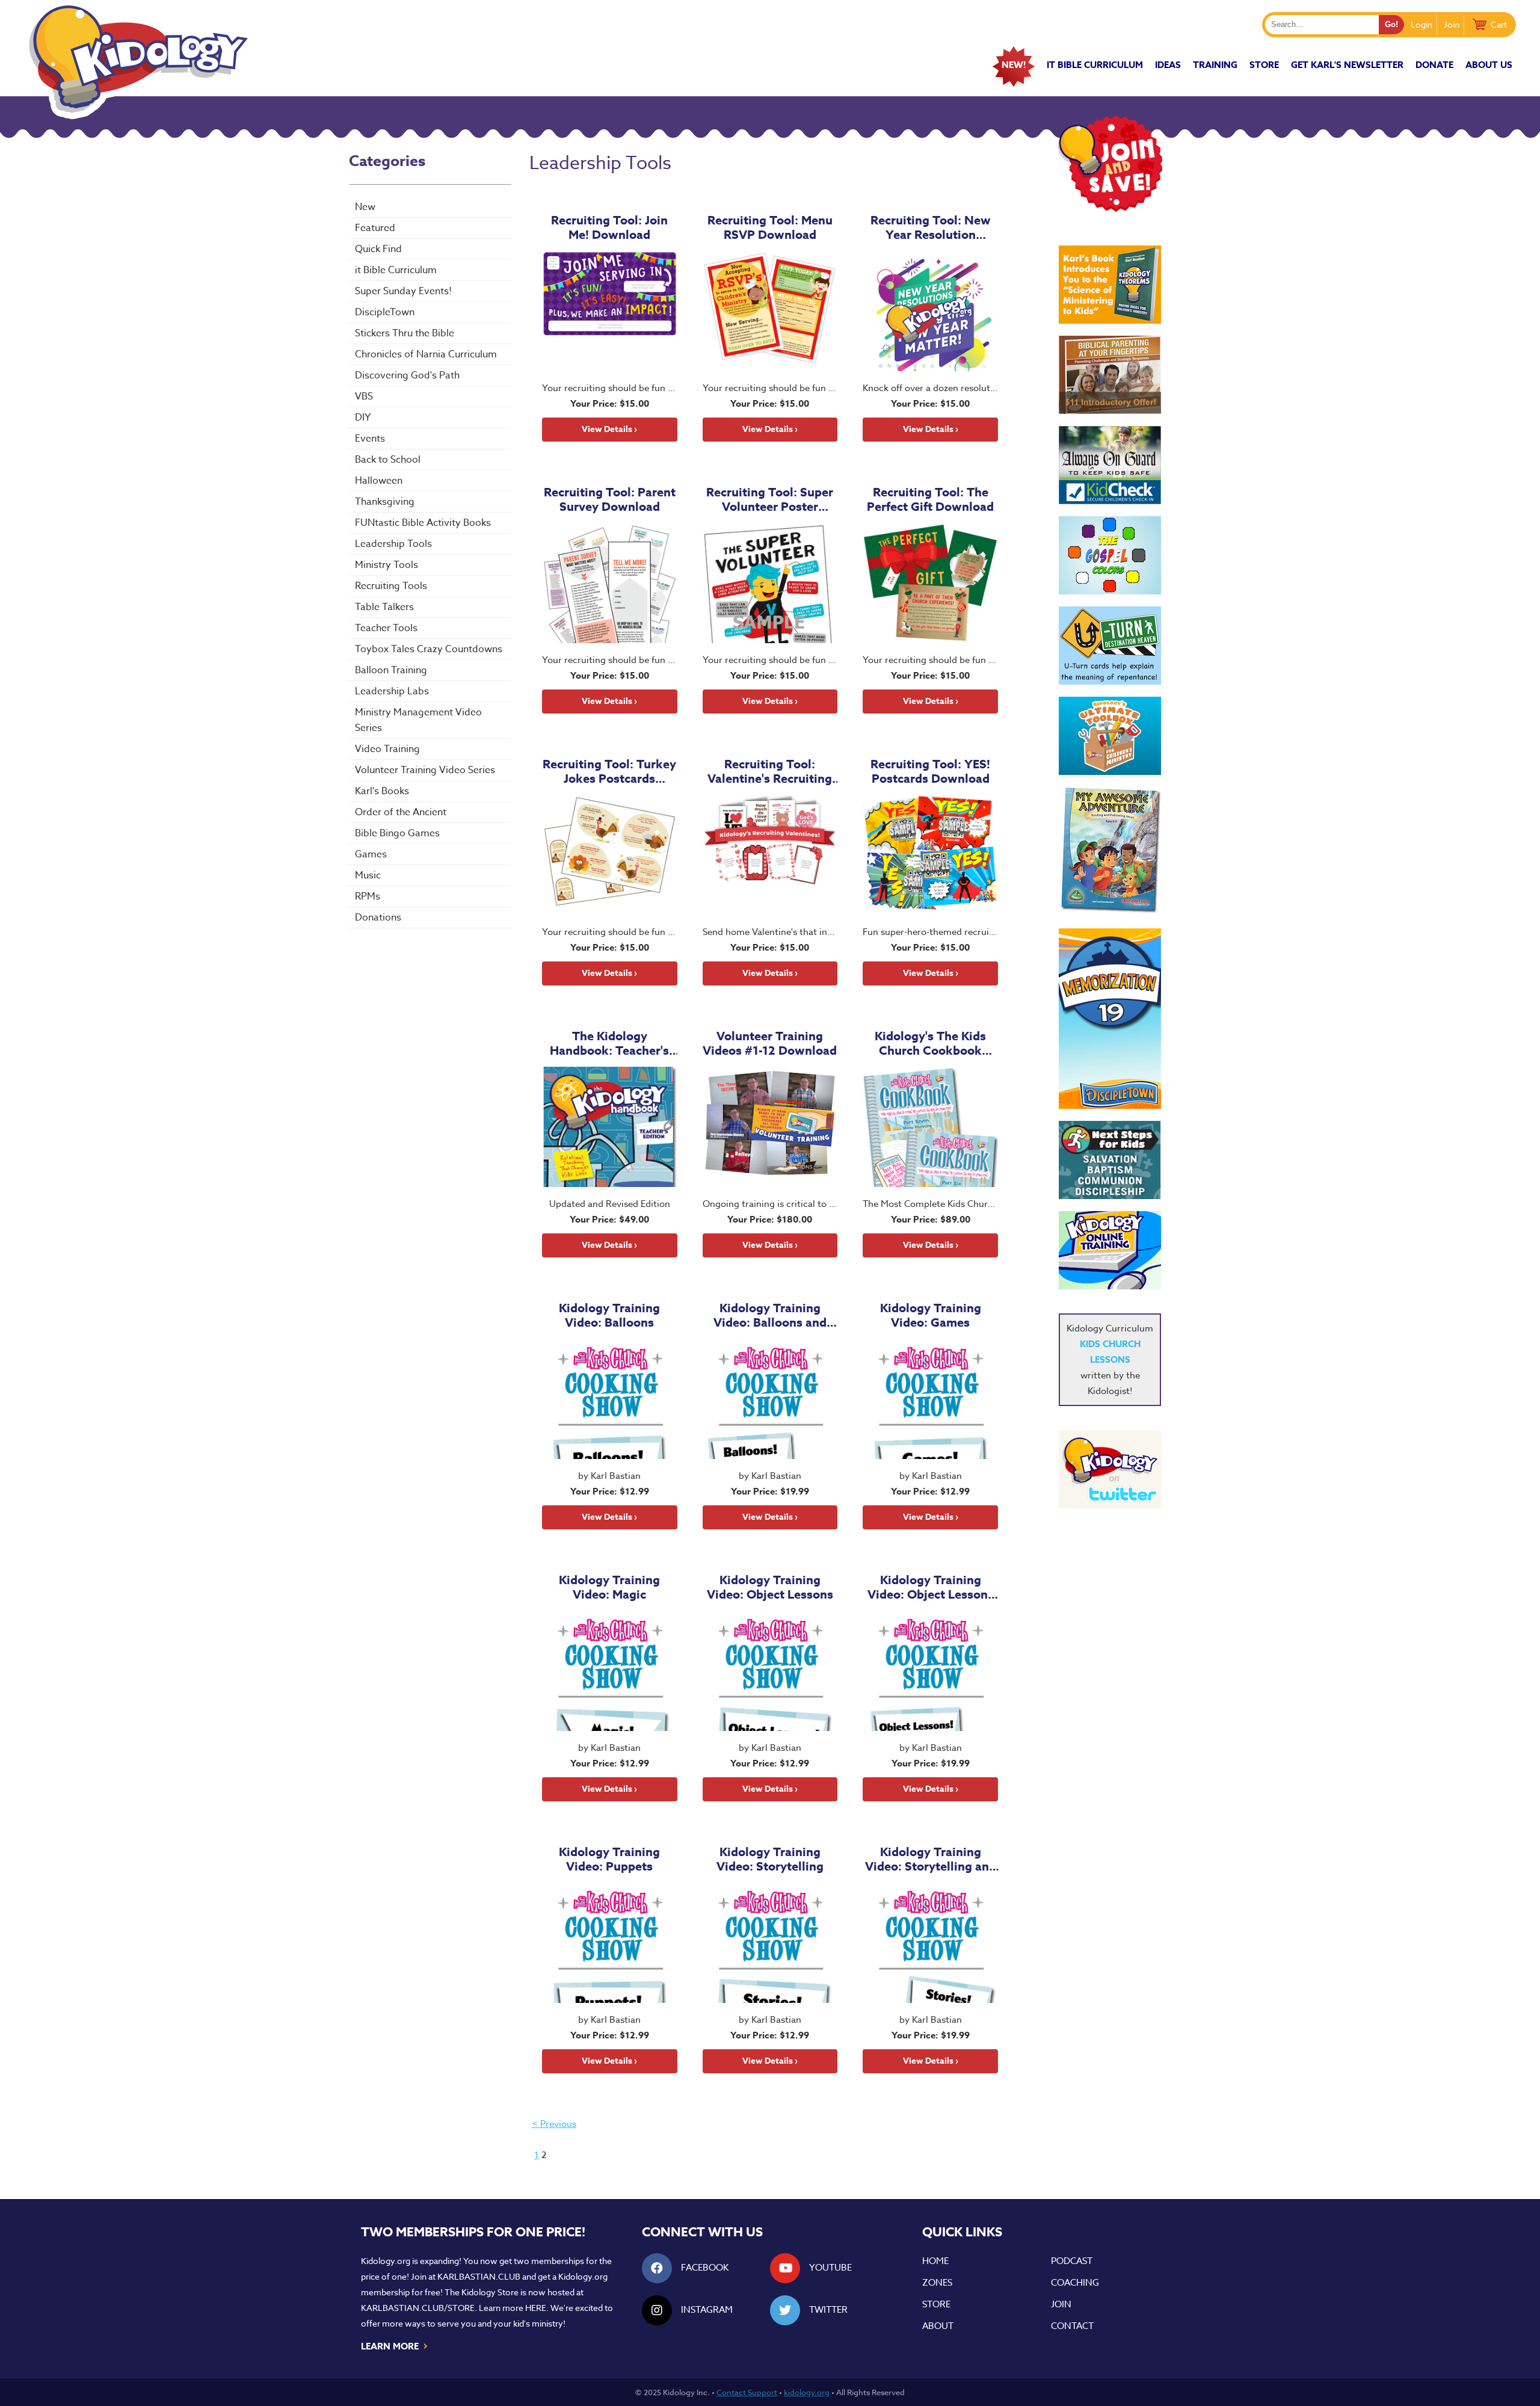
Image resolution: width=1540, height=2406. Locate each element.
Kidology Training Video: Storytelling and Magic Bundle (931, 1859)
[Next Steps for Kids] (1110, 1160)
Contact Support (747, 2392)
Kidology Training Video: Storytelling (770, 1859)
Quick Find (378, 249)
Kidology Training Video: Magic (609, 1587)
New (365, 207)
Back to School (388, 460)
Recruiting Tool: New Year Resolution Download (931, 227)
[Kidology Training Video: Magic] (610, 1671)
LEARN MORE (395, 2345)
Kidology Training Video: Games (931, 1315)
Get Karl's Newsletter (1347, 65)
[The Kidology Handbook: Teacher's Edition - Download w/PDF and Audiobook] (610, 1127)
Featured (375, 228)
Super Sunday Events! (403, 291)
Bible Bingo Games (397, 833)
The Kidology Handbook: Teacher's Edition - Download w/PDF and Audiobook (610, 1043)
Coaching (1075, 2283)
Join (1452, 24)
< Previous (554, 2124)
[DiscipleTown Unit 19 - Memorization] (1110, 1019)
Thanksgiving (385, 502)
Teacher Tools (386, 628)
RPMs (368, 896)
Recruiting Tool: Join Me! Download (609, 227)
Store (1264, 65)
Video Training (387, 749)
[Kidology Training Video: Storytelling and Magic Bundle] (930, 1943)
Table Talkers (384, 607)
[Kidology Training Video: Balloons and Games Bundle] (770, 1399)
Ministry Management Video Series (418, 720)
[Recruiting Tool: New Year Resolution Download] (930, 311)
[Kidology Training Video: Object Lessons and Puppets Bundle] (930, 1671)
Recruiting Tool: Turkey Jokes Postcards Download (609, 771)
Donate (1434, 65)
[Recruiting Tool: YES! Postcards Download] (930, 855)
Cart (1499, 24)
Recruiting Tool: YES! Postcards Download (930, 771)
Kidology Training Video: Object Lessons (770, 1587)
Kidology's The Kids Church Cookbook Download (930, 1043)
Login (1421, 24)
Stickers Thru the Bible (405, 333)
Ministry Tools (387, 565)
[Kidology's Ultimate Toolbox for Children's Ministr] (1110, 736)
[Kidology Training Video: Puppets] (610, 1943)
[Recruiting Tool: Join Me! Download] (610, 311)
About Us (1489, 65)
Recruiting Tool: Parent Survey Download (610, 499)
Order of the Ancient (401, 812)
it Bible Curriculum (1095, 65)
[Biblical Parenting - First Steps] (1110, 375)
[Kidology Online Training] (1110, 1250)
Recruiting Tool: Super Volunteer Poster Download (770, 499)
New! (1014, 65)
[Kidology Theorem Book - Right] (1110, 285)
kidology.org (807, 2392)
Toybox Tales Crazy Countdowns (429, 649)
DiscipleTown (385, 312)
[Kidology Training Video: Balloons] (610, 1399)
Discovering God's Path (407, 375)
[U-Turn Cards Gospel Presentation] (1110, 646)
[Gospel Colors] (1110, 555)
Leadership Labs (392, 691)
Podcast (1072, 2261)
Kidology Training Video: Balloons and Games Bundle (770, 1315)
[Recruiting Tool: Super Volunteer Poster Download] (770, 583)
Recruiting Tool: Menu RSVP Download (770, 227)
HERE (536, 2308)
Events (370, 439)
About (938, 2326)
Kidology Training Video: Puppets (609, 1859)
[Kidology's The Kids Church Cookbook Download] (930, 1127)
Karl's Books (382, 791)
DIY (363, 418)
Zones (937, 2283)
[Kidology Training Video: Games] (930, 1399)
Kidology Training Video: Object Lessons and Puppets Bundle (931, 1587)
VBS (364, 396)
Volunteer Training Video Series (425, 770)
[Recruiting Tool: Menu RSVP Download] (770, 311)
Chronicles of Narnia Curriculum (426, 354)
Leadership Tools (393, 544)
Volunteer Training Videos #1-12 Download (770, 1043)
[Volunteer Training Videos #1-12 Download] (770, 1127)
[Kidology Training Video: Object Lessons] (770, 1671)
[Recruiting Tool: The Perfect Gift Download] (930, 583)
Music (368, 875)
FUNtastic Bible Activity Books (423, 523)
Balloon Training (391, 670)
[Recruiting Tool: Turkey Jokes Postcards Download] (610, 855)
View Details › (609, 429)
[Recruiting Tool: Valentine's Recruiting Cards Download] (770, 855)
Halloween (379, 481)
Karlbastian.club (479, 2276)
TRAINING (1215, 65)
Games (371, 854)
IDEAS (1168, 65)
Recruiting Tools (391, 586)
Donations (378, 918)
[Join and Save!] (1110, 209)
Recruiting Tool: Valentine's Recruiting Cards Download (770, 771)
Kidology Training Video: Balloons (609, 1315)
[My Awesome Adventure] (1110, 852)
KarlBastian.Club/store (418, 2308)
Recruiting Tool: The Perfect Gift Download (930, 499)
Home (935, 2261)
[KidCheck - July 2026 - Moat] (1110, 465)
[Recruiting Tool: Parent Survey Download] (610, 583)
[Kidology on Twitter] (1110, 1469)
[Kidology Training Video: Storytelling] (770, 1943)
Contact (1072, 2326)
